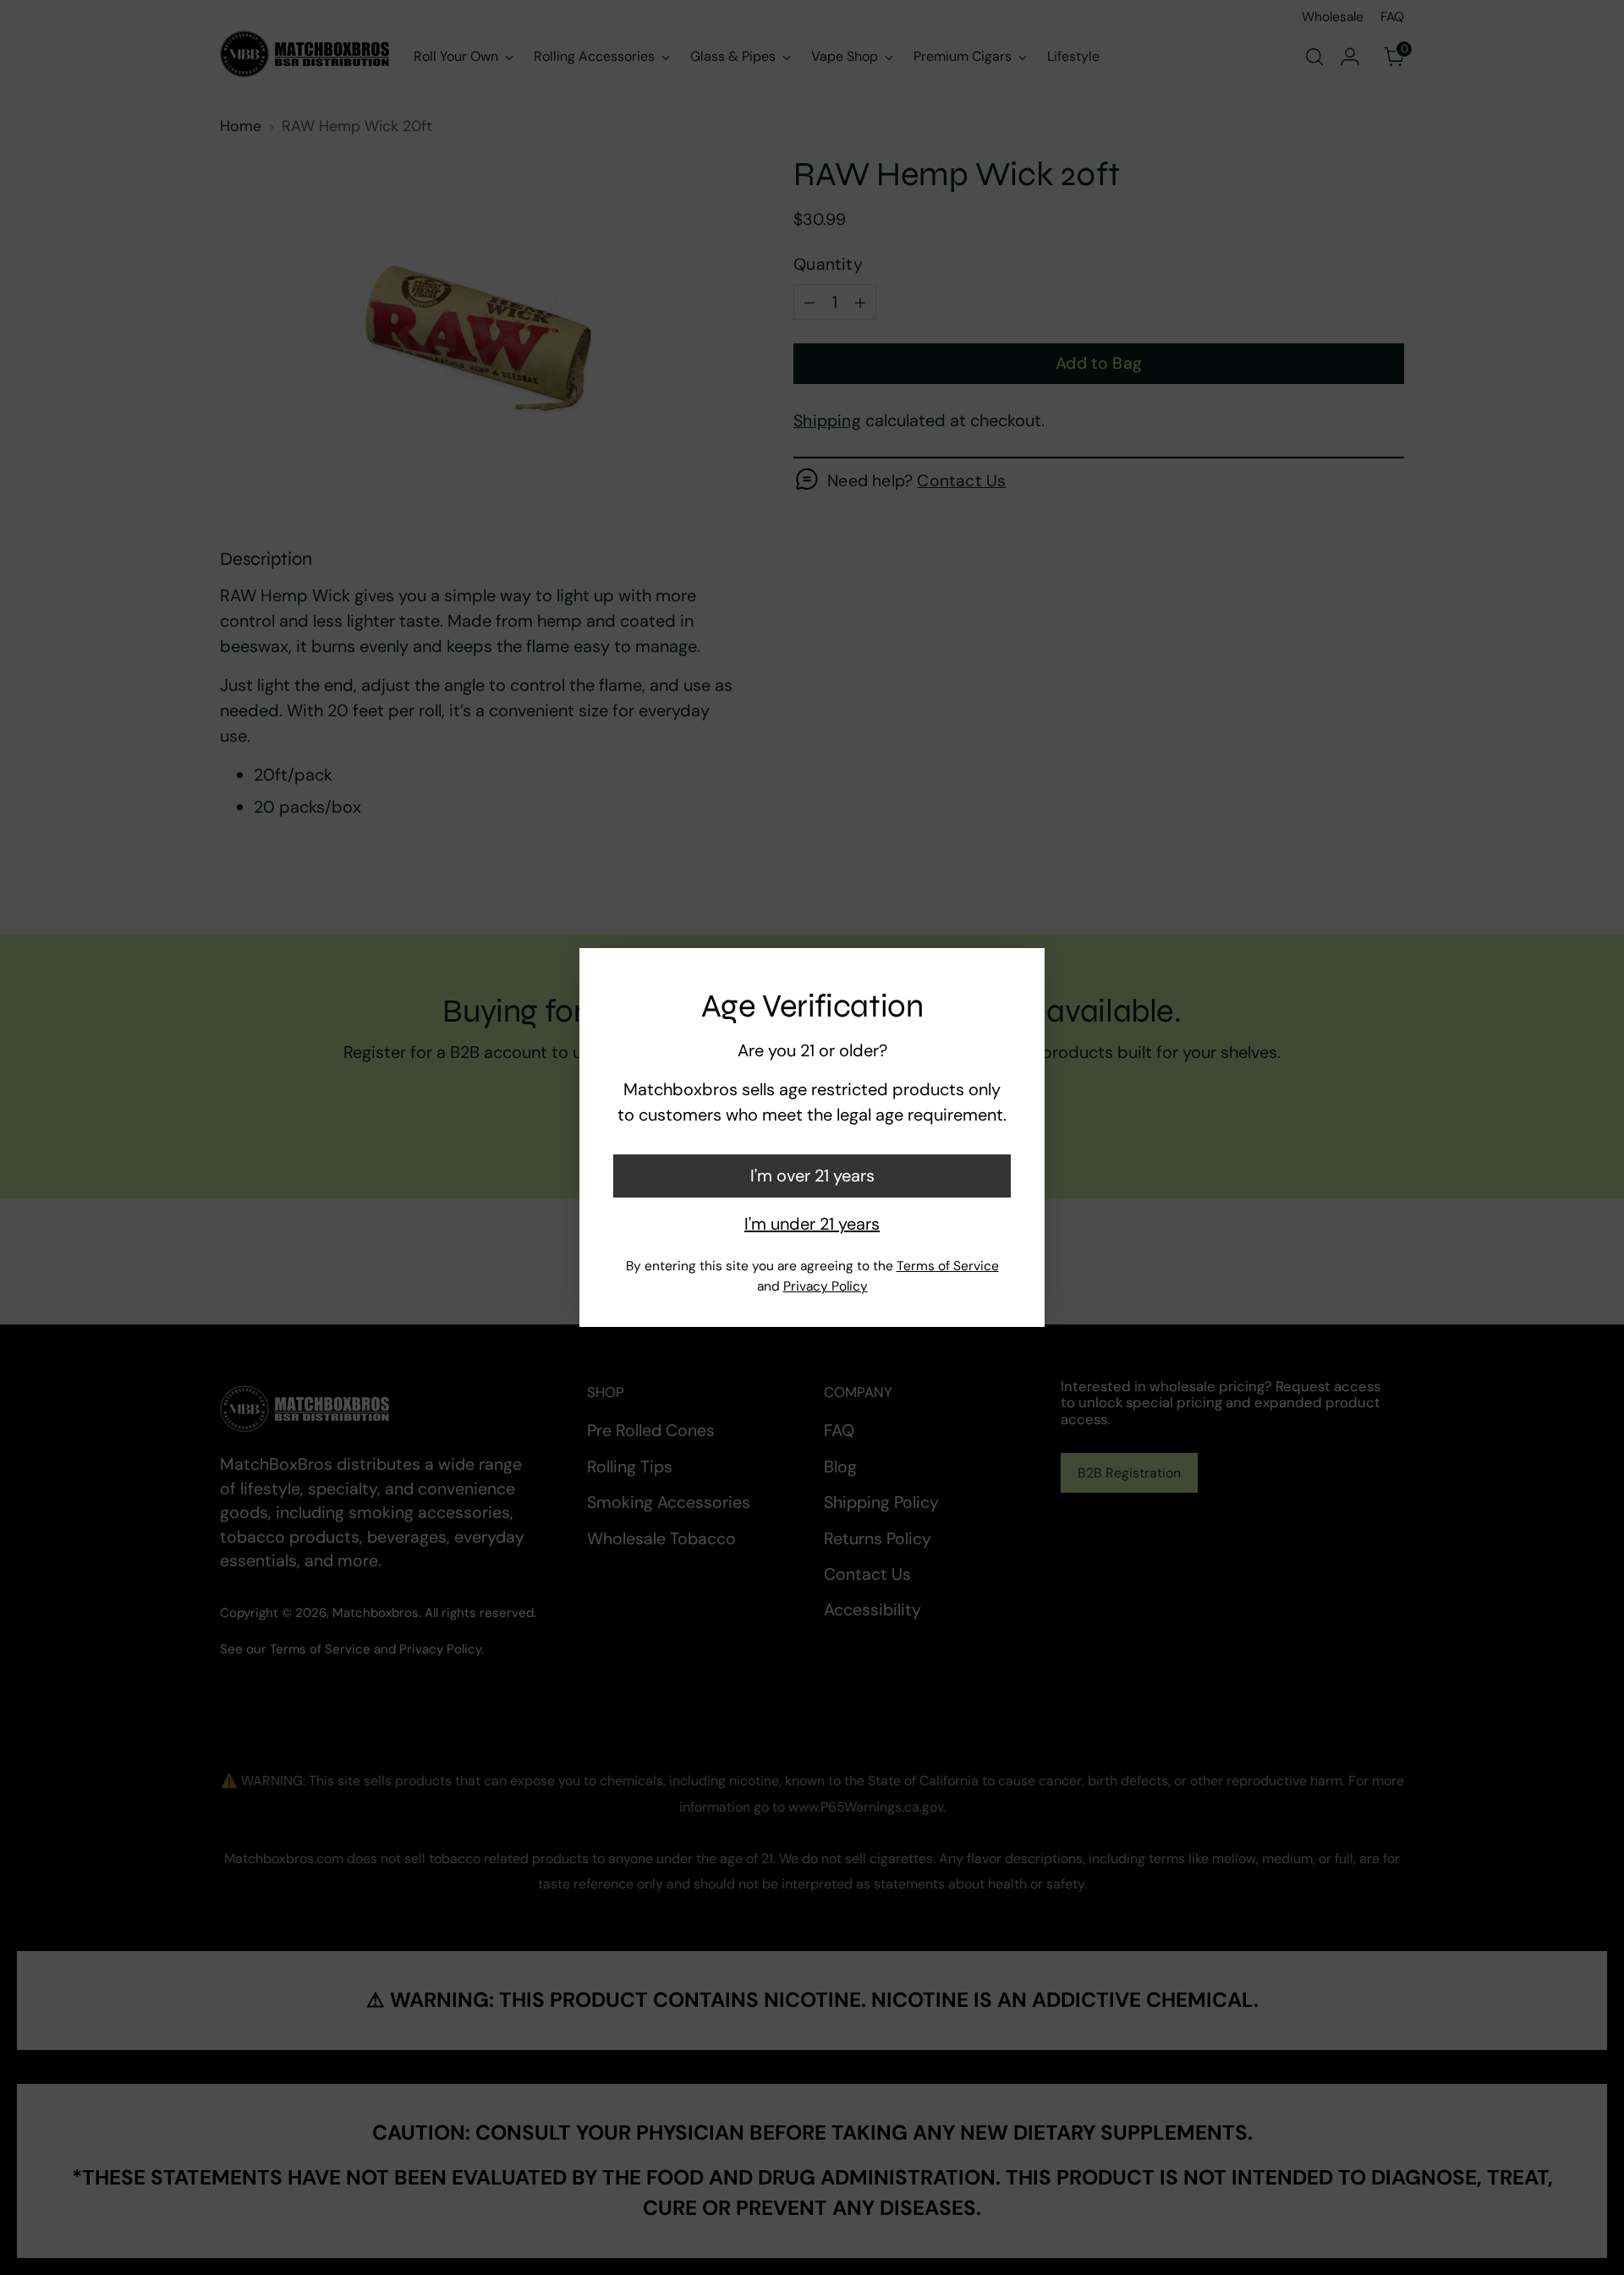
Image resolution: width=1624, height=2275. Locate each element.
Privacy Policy (826, 1286)
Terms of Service (948, 1266)
